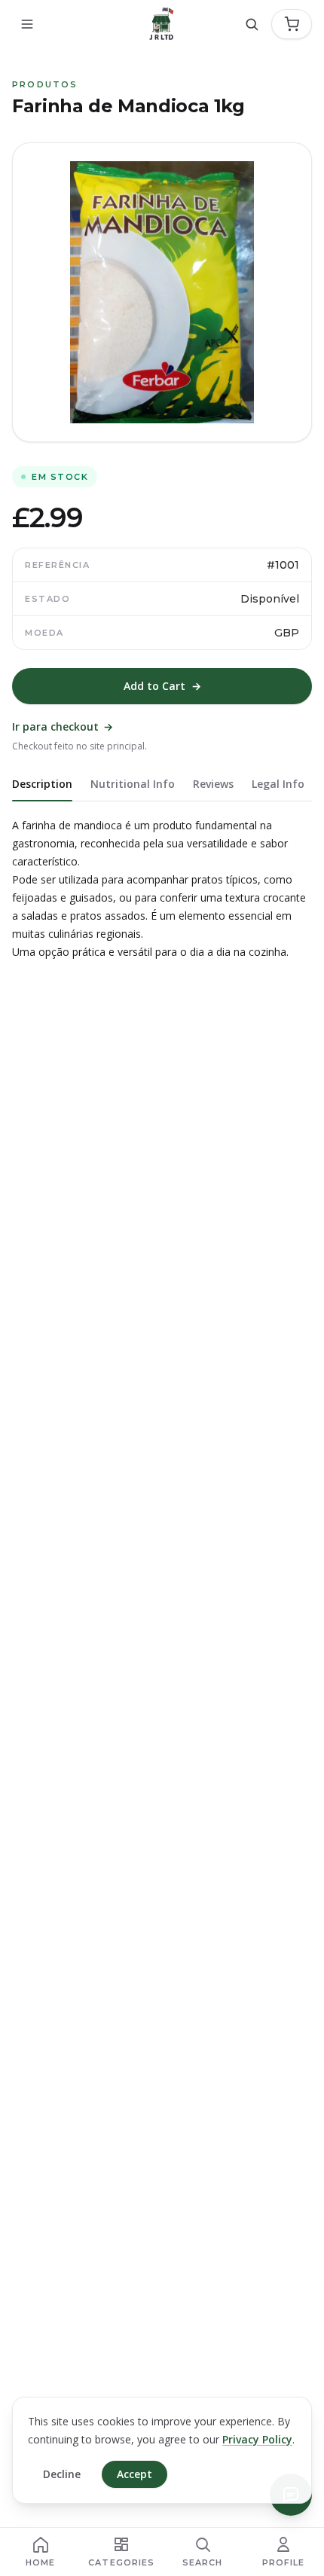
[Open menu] (27, 24)
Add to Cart (162, 686)
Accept (134, 2474)
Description (42, 784)
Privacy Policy (257, 2439)
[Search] (252, 24)
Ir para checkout (63, 726)
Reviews (213, 784)
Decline (62, 2474)
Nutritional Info (133, 784)
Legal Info (278, 784)
